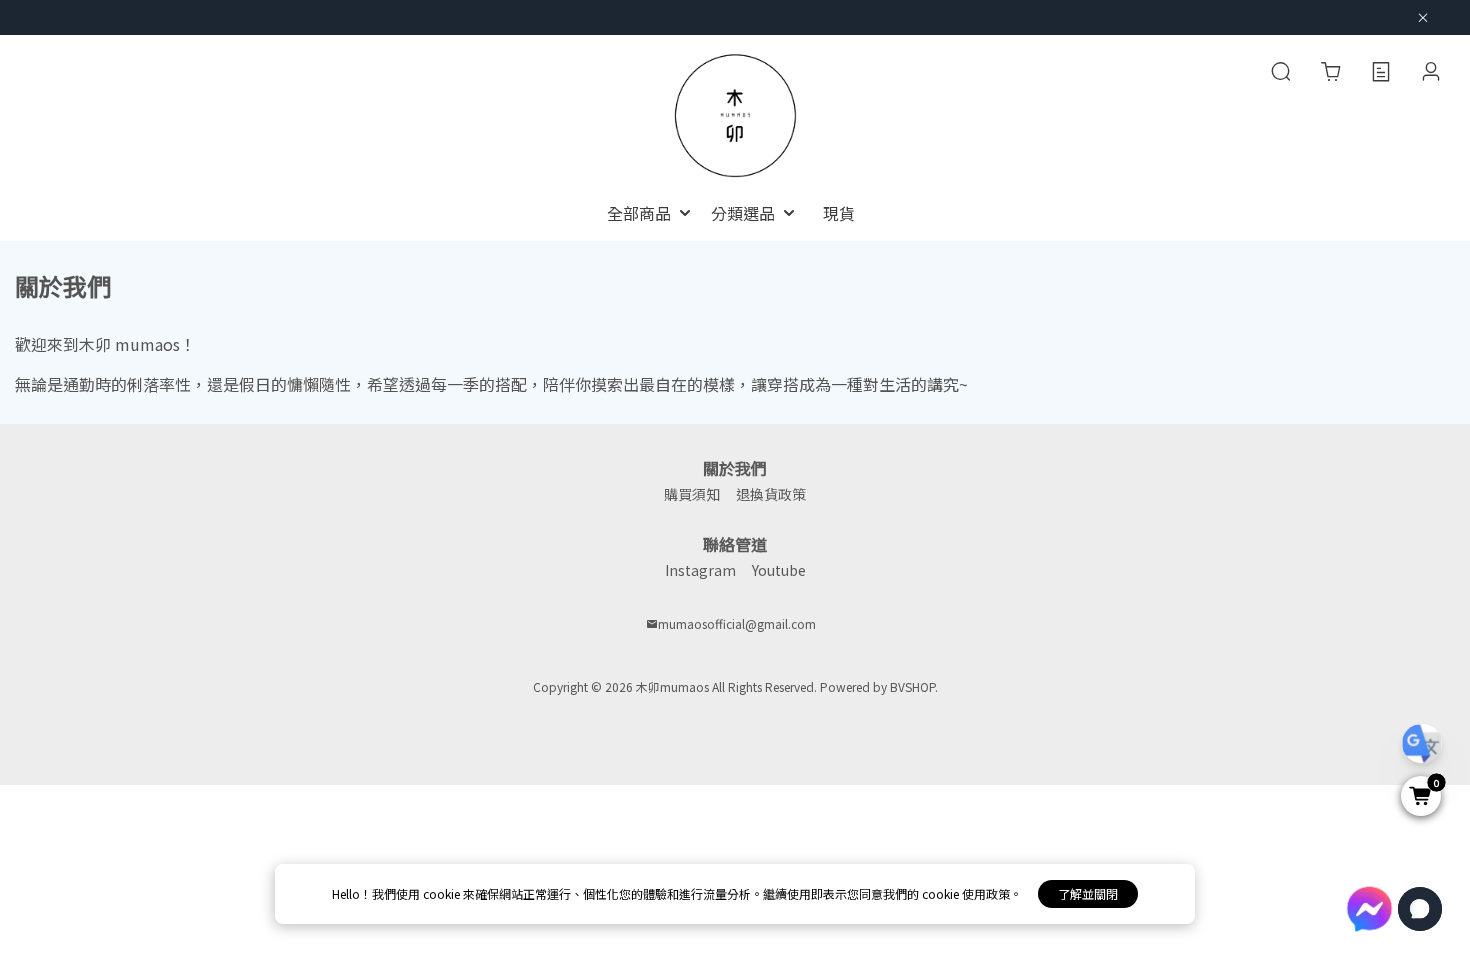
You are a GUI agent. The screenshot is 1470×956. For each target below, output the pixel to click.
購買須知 (692, 494)
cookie (443, 893)
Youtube (779, 570)
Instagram (700, 570)
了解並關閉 (1088, 893)
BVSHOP (912, 686)
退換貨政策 (771, 494)
